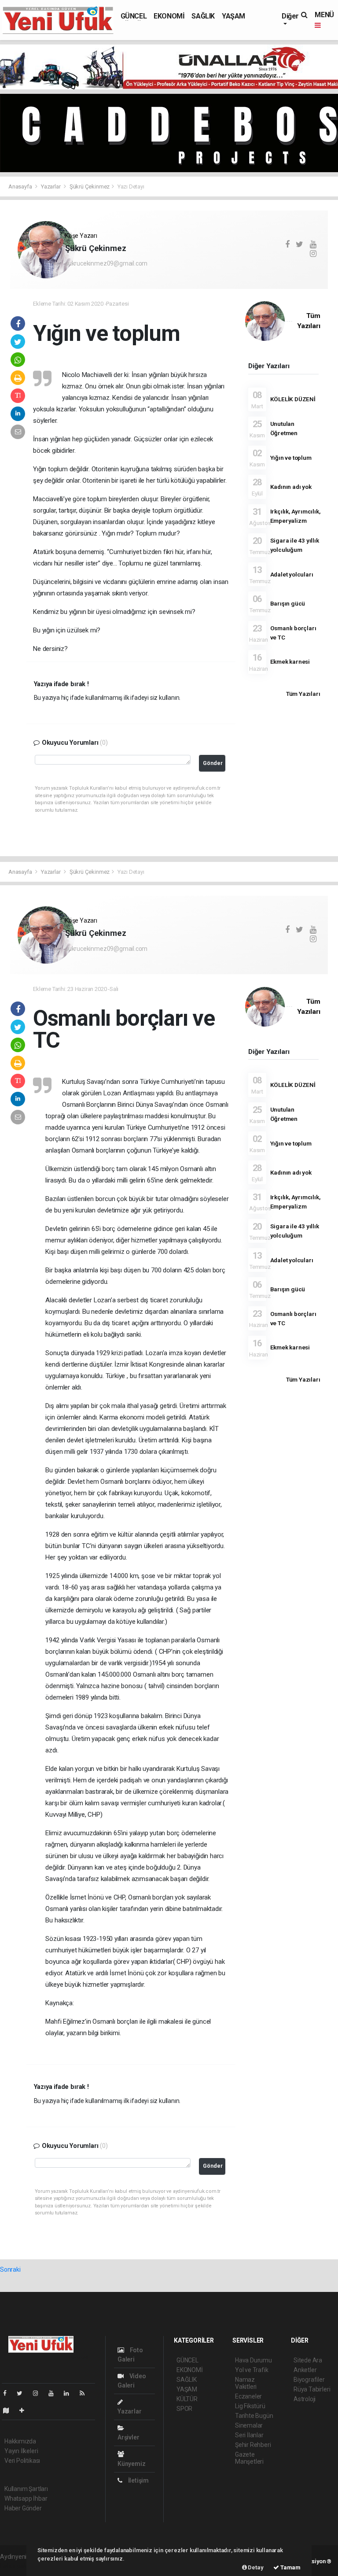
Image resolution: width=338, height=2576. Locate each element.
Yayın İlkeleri (21, 2451)
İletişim (138, 2480)
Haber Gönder (23, 2508)
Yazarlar (51, 187)
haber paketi (17, 2566)
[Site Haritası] (10, 2410)
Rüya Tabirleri (312, 2389)
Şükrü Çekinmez (90, 187)
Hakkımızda (20, 2441)
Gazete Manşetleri (249, 2458)
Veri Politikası (22, 2461)
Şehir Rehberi (253, 2445)
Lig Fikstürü (250, 2406)
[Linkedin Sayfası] (70, 2393)
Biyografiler (309, 2380)
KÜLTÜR (187, 2399)
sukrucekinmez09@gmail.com (106, 263)
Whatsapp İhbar (26, 2498)
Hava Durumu (253, 2360)
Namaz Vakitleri (246, 2383)
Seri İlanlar (249, 2435)
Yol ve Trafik (252, 2370)
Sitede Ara (308, 2360)
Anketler (305, 2370)
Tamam (290, 2567)
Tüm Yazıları (303, 694)
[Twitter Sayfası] (23, 2393)
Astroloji (305, 2399)
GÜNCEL (134, 16)
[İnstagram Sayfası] (39, 2393)
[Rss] (86, 2393)
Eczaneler (248, 2396)
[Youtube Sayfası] (55, 2393)
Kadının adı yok (291, 487)
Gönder (213, 763)
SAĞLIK (203, 16)
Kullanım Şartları (26, 2489)
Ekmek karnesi (290, 662)
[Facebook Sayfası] (8, 2393)
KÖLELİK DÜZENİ (293, 399)
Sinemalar (249, 2425)
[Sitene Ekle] (25, 2410)
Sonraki (10, 2269)
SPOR (184, 2409)
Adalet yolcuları (292, 574)
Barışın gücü (288, 603)
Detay (255, 2567)
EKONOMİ (169, 16)
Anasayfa (21, 187)
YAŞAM (233, 16)
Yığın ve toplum (291, 458)
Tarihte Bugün (254, 2416)
